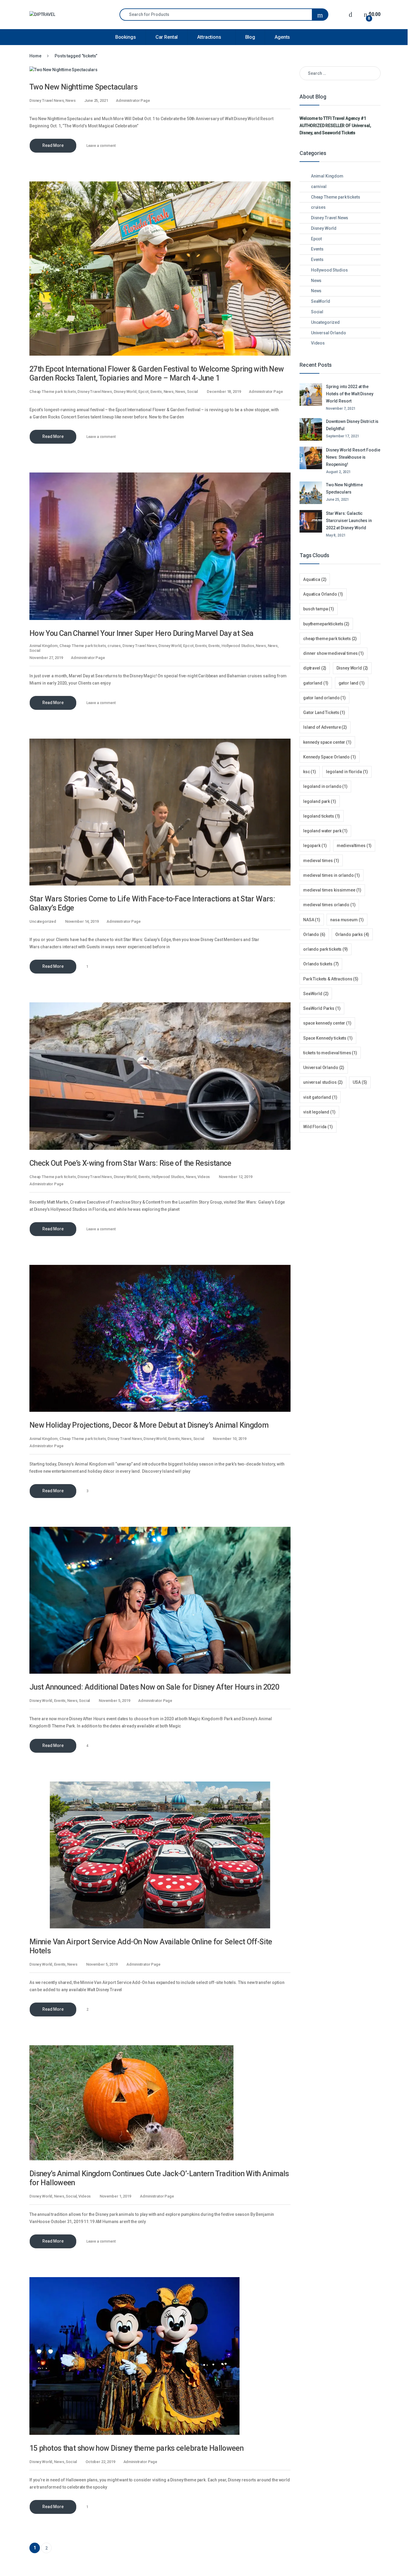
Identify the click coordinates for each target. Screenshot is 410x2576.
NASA (312, 920)
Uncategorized (43, 921)
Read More (53, 145)
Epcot (143, 392)
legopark (315, 846)
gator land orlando (324, 698)
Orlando (314, 934)
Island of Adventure (325, 727)
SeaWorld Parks (322, 1008)
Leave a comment (101, 146)
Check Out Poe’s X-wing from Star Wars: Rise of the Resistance (130, 1163)
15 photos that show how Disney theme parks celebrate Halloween (136, 2448)
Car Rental (167, 37)
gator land (352, 683)
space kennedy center (327, 1023)
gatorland (316, 683)
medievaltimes (354, 846)
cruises (114, 646)
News (70, 100)
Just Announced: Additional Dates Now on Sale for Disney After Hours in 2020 (154, 1687)
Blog (250, 37)
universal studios (323, 1082)
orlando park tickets (326, 949)
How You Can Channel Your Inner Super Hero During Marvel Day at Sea (142, 633)
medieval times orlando (329, 905)
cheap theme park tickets (330, 639)
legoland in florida (347, 772)
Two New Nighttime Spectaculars (83, 87)
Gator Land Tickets (324, 712)
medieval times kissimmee (332, 890)
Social (192, 392)
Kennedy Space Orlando (330, 757)
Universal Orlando (329, 333)
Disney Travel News (47, 100)
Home (35, 56)
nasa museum (347, 920)
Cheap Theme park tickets (53, 392)
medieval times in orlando (332, 875)
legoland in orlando (325, 786)
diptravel (315, 668)
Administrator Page (133, 100)
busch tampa (319, 609)
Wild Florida (318, 1127)
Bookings (126, 37)
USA (360, 1082)
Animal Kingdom (44, 646)
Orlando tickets (321, 964)
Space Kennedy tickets (328, 1038)
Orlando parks (352, 934)
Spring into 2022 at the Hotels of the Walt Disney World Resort (350, 394)
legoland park (320, 801)
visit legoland (319, 1112)
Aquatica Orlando (323, 594)
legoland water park (325, 831)
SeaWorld (321, 301)
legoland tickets (322, 816)
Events (156, 392)
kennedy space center (327, 742)
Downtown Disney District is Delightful (352, 425)
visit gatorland (320, 1097)
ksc (310, 772)
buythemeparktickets (326, 624)
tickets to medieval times (330, 1053)
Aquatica (315, 579)
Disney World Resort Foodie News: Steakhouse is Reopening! (353, 457)
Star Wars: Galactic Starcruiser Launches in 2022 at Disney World (349, 521)
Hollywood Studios (238, 646)
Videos (204, 1177)
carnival (319, 187)
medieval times (321, 861)
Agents (282, 37)
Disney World (125, 392)
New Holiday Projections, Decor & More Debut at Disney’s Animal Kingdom (149, 1425)
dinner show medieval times (333, 653)
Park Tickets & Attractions (331, 979)
